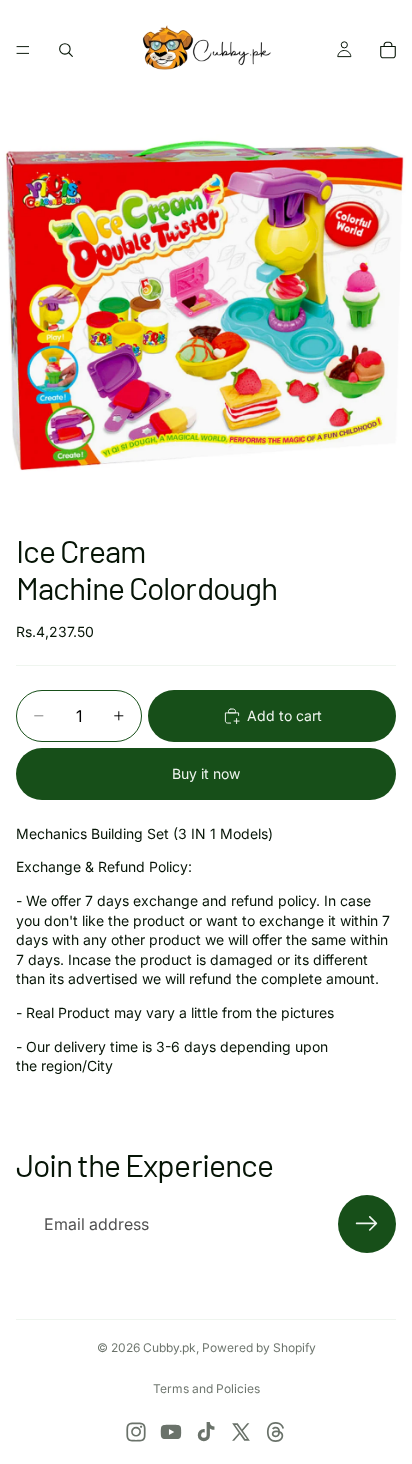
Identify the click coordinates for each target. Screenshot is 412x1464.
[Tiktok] (206, 1432)
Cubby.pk (169, 1347)
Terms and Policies (206, 1388)
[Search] (66, 50)
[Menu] (23, 50)
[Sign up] (367, 1224)
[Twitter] (241, 1432)
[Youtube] (171, 1432)
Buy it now (206, 773)
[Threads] (276, 1432)
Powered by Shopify (259, 1347)
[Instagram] (136, 1432)
